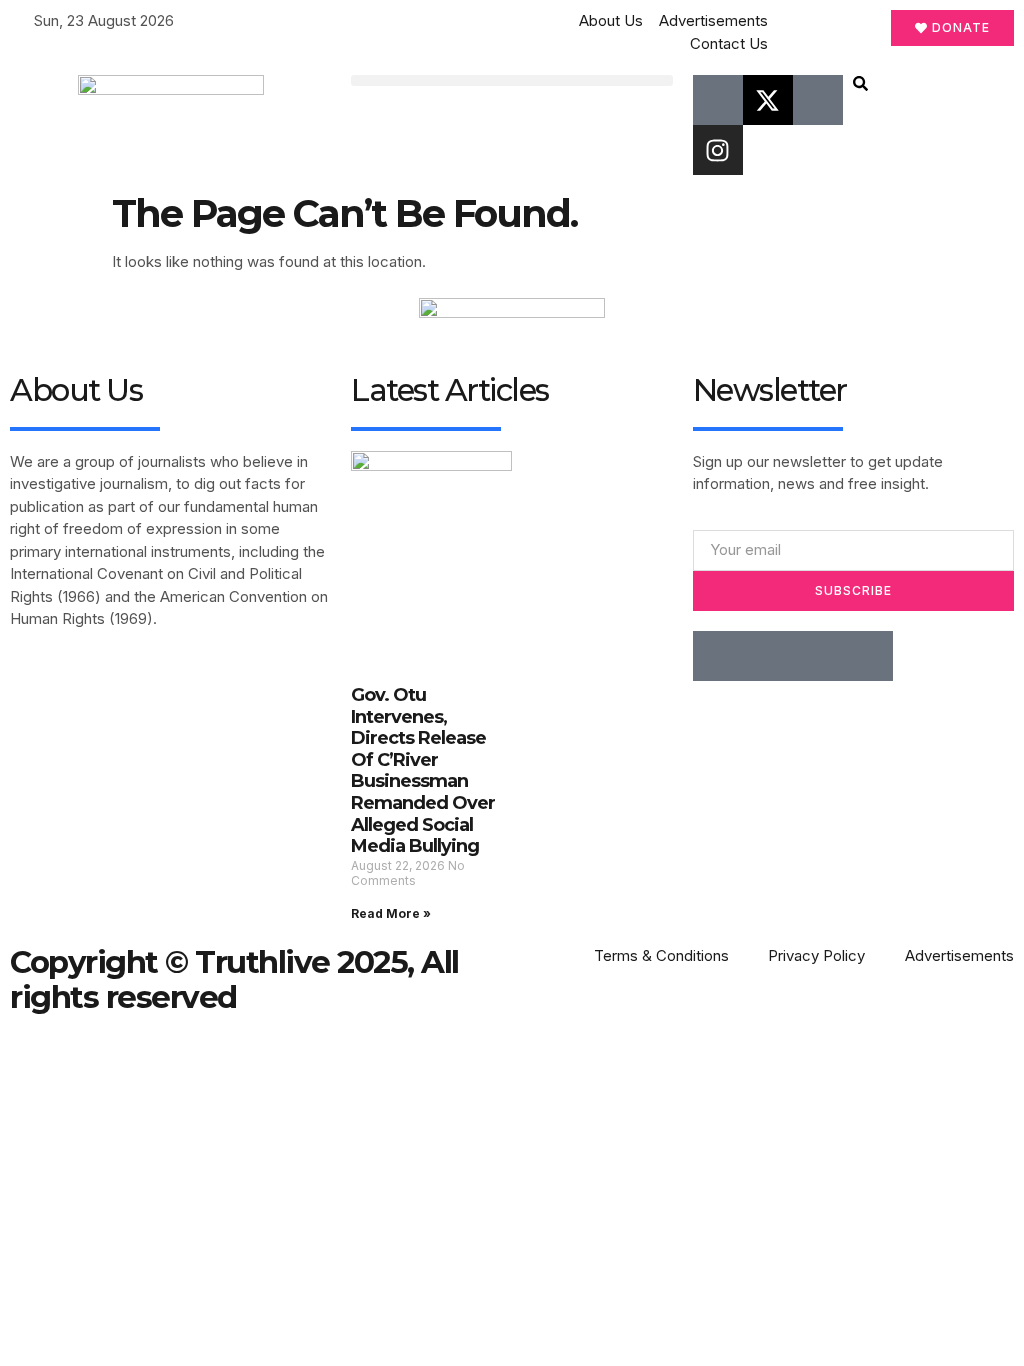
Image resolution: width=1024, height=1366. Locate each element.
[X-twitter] (768, 100)
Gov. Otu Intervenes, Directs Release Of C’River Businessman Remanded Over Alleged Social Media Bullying (423, 770)
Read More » (391, 913)
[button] (511, 80)
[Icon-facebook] (718, 100)
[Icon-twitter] (768, 656)
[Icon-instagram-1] (818, 656)
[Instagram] (718, 150)
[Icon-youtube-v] (818, 100)
